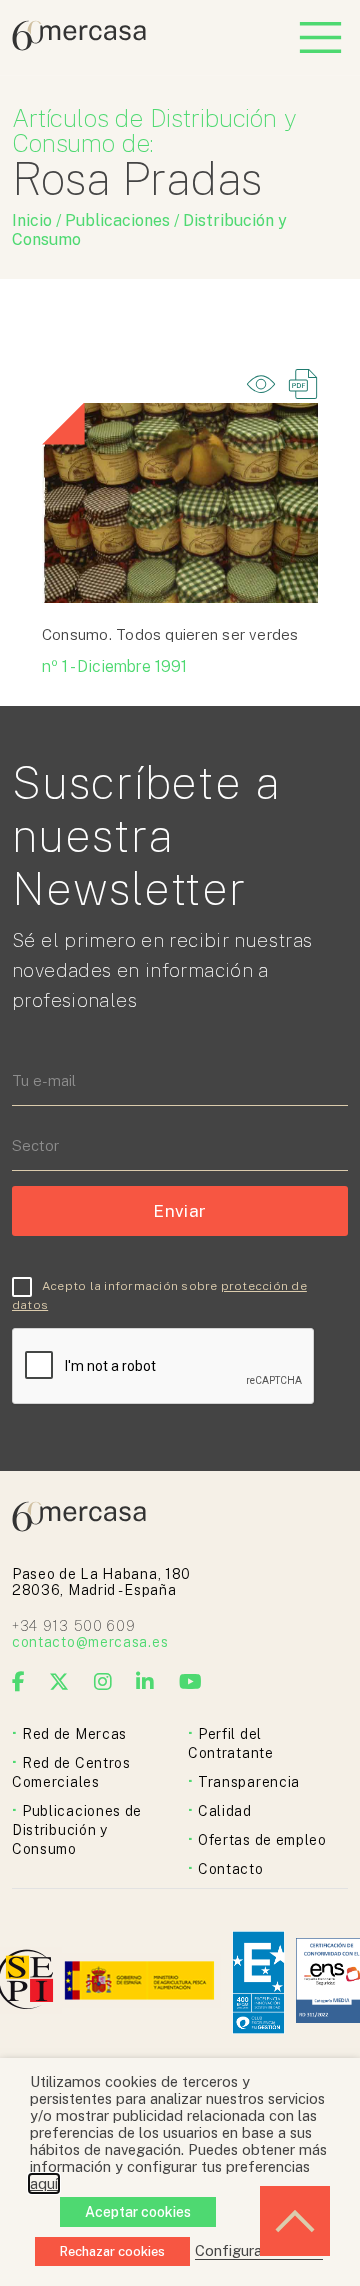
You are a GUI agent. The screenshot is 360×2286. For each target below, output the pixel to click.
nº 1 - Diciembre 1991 (114, 666)
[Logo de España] (141, 1982)
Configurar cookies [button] (259, 2250)
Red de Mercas (74, 1734)
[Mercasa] (79, 45)
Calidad (225, 1811)
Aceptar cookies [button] (138, 2212)
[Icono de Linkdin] (145, 1682)
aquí (44, 2183)
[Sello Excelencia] (258, 1982)
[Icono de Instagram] (103, 1682)
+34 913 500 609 (74, 1626)
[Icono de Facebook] (19, 1682)
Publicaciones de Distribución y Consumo (77, 1830)
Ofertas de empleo (262, 1840)
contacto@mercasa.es (90, 1642)
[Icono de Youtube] (191, 1682)
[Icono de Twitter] (59, 1682)
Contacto (231, 1869)
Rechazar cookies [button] (112, 2251)
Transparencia (249, 1782)
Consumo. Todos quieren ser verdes (170, 634)
